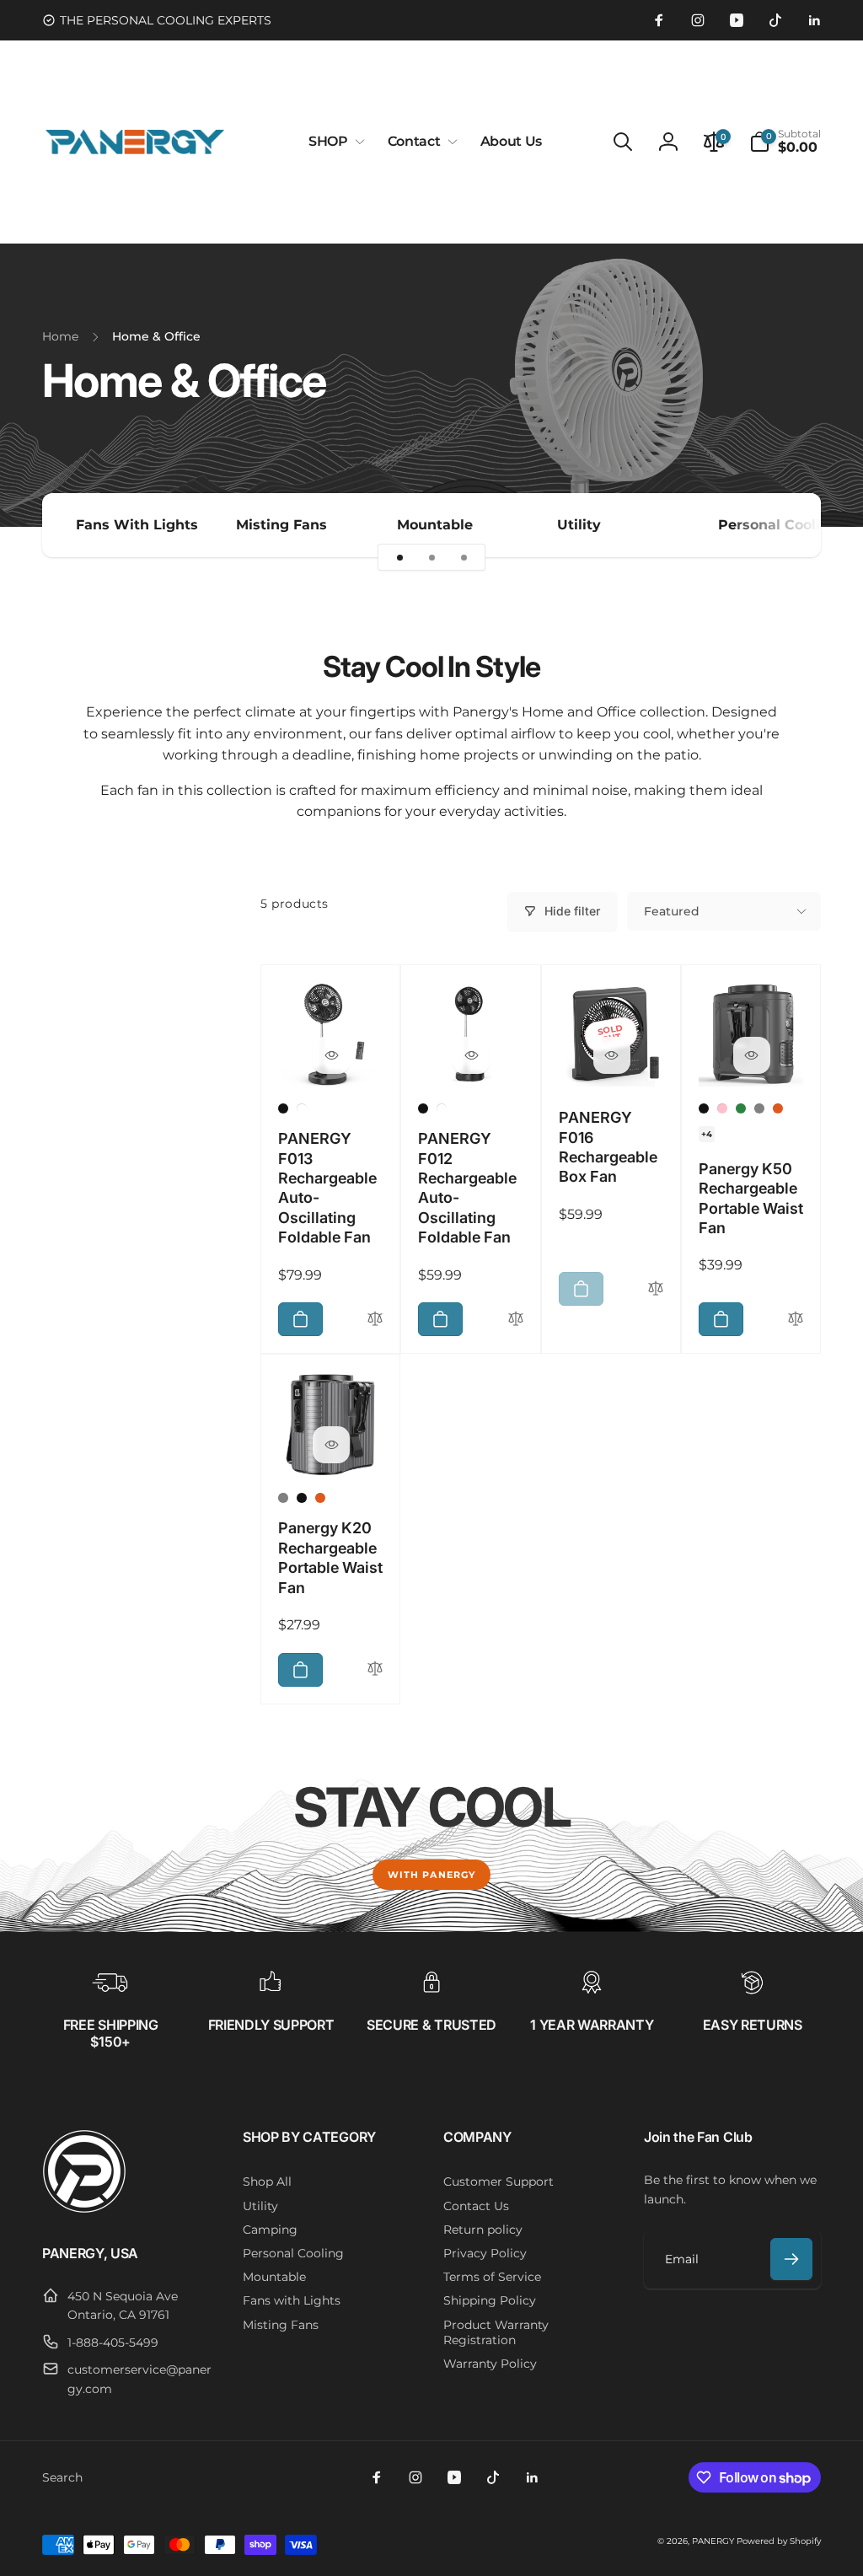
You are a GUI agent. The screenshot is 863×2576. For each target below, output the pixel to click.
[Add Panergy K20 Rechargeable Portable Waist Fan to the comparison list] (375, 1669)
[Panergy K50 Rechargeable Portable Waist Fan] (752, 1055)
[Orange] (778, 1108)
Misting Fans (281, 525)
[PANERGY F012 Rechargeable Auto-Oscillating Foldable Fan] (471, 1055)
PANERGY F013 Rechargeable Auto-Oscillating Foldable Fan (327, 1188)
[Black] (283, 1108)
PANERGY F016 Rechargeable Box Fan (608, 1147)
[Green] (741, 1108)
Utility (579, 525)
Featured (672, 911)
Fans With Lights (137, 525)
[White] (302, 1108)
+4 (707, 1134)
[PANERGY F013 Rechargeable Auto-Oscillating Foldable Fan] (331, 1055)
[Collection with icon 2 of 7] (431, 557)
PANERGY (713, 2541)
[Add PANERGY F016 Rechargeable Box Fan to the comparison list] (656, 1289)
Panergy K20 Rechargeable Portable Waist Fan (330, 1557)
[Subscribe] (791, 2259)
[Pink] (722, 1108)
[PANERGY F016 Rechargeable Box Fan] (612, 1055)
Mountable (435, 525)
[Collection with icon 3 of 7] (464, 557)
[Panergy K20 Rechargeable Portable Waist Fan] (331, 1445)
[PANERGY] (84, 2209)
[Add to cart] (300, 1319)
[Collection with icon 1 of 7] (399, 557)
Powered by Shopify (779, 2541)
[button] (333, 142)
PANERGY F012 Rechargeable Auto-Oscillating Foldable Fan (467, 1188)
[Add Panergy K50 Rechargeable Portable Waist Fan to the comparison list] (796, 1320)
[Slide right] (779, 525)
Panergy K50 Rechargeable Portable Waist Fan (751, 1198)
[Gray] (759, 1108)
